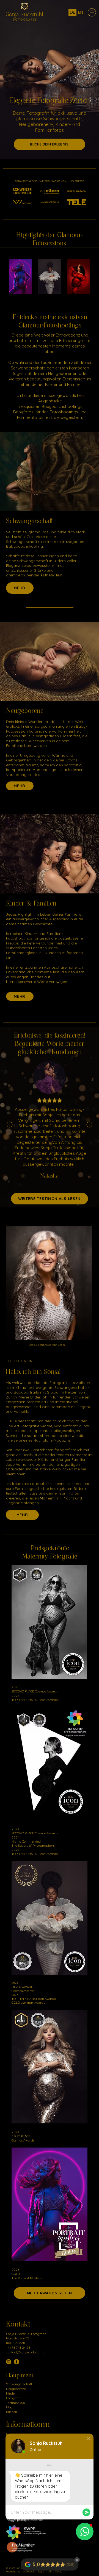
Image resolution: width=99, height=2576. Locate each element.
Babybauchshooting (24, 546)
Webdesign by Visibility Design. (44, 2571)
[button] (89, 2438)
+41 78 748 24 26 (18, 2347)
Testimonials (15, 2403)
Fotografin (14, 2398)
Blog (9, 2407)
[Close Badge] (77, 2560)
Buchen (12, 2412)
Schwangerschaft (29, 521)
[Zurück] (10, 1125)
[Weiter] (89, 1125)
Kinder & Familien (31, 903)
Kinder (11, 2393)
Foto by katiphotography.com (46, 1345)
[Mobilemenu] (92, 12)
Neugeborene (25, 711)
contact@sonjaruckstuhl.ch (26, 2352)
